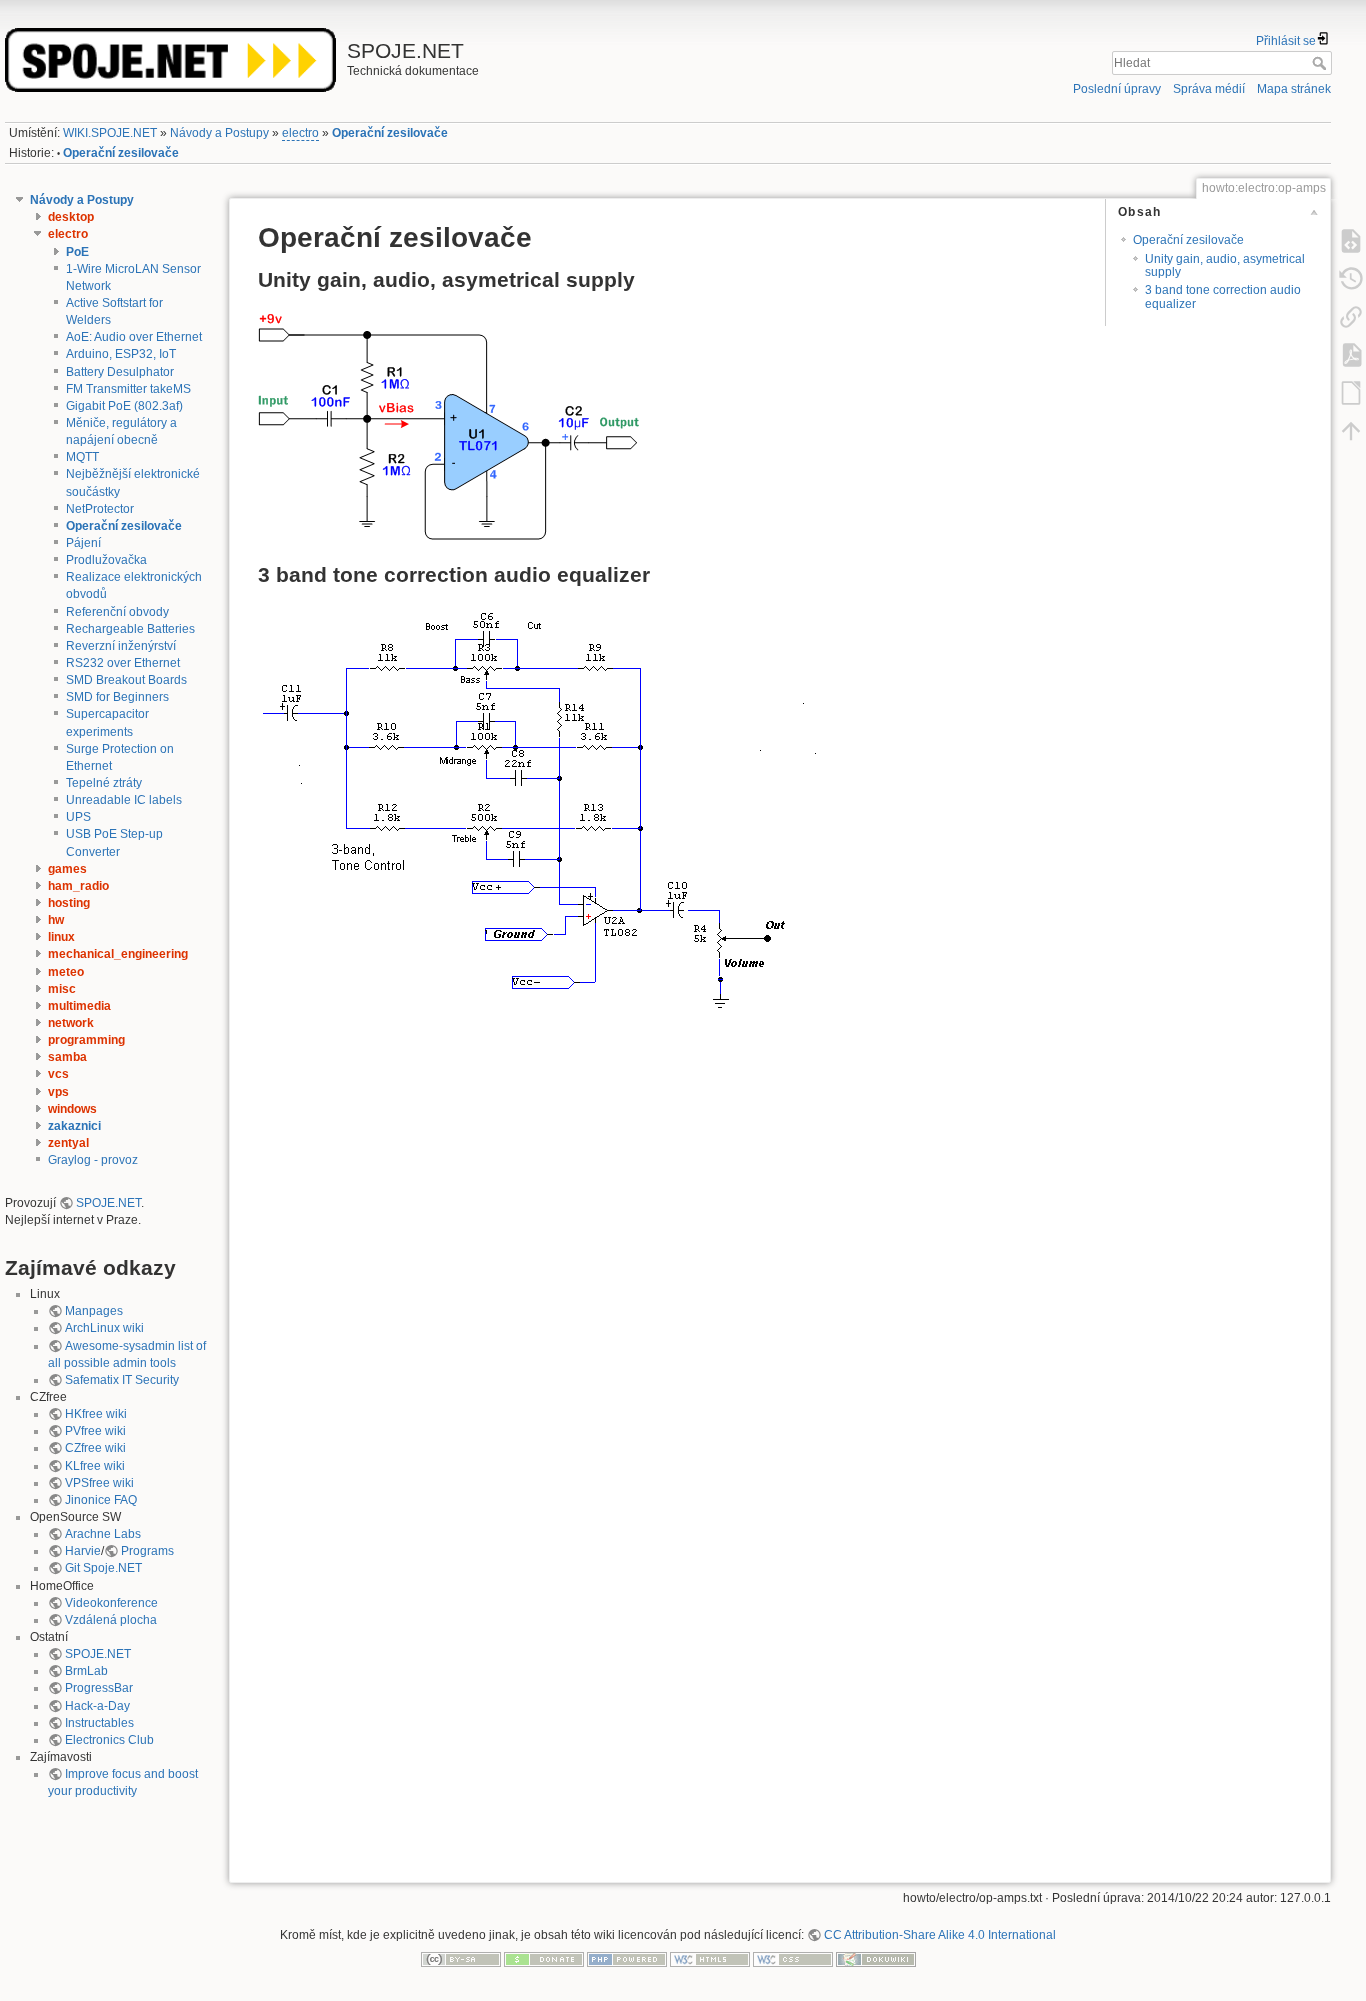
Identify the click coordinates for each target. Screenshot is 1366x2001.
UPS (78, 817)
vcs (58, 1074)
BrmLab (86, 1671)
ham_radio (78, 886)
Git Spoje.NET (103, 1568)
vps (58, 1092)
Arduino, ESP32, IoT (121, 354)
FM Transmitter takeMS (128, 389)
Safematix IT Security (122, 1380)
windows (72, 1109)
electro (300, 133)
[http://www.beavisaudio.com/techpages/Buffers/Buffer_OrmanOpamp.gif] (449, 423)
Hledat (1321, 63)
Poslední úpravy (1117, 89)
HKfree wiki (96, 1414)
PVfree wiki (95, 1431)
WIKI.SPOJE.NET (110, 133)
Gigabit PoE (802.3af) (124, 406)
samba (67, 1057)
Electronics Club (109, 1740)
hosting (69, 903)
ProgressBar (99, 1688)
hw (56, 920)
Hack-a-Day (97, 1706)
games (67, 869)
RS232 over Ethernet (123, 663)
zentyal (68, 1143)
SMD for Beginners (117, 697)
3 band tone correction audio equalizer (1223, 296)
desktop (71, 217)
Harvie (83, 1551)
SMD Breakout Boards (126, 680)
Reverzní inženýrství (121, 646)
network (71, 1023)
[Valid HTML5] (710, 1958)
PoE (77, 252)
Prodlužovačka (106, 560)
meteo (66, 972)
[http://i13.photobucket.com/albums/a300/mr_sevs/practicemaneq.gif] (543, 820)
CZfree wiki (95, 1448)
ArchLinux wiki (104, 1328)
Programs (147, 1551)
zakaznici (74, 1126)
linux (61, 937)
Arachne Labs (103, 1534)
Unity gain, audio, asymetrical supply (1225, 265)
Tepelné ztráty (104, 783)
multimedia (79, 1006)
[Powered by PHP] (627, 1958)
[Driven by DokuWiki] (876, 1958)
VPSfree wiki (99, 1483)
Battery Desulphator (120, 372)
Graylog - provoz (93, 1160)
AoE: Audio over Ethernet (134, 337)
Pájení (83, 543)
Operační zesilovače (390, 133)
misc (62, 989)
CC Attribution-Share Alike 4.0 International (940, 1935)
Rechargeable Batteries (130, 629)
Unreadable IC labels (124, 800)
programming (86, 1040)
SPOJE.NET (108, 1203)
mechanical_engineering (118, 954)
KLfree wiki (95, 1466)
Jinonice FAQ (101, 1500)
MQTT (82, 457)
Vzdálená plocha (111, 1620)
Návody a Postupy (219, 133)
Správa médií (1209, 89)
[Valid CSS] (793, 1958)
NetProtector (100, 509)
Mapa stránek (1294, 89)
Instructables (99, 1723)
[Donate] (544, 1958)
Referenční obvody (117, 612)
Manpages (94, 1311)
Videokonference (111, 1603)
